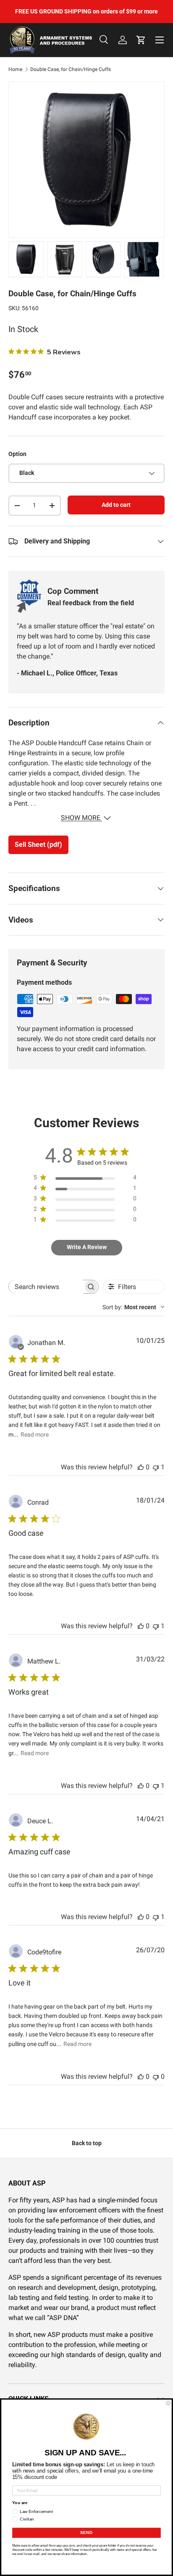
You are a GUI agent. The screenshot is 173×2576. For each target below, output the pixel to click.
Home (15, 69)
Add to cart (116, 505)
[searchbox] (46, 1287)
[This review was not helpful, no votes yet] (156, 2076)
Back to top (87, 2143)
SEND (86, 2533)
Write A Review (87, 1247)
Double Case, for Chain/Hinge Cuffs (71, 69)
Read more (35, 1434)
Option (17, 454)
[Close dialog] (168, 2403)
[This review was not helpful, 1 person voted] (156, 1467)
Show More (81, 818)
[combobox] (134, 1307)
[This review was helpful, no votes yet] (141, 1467)
